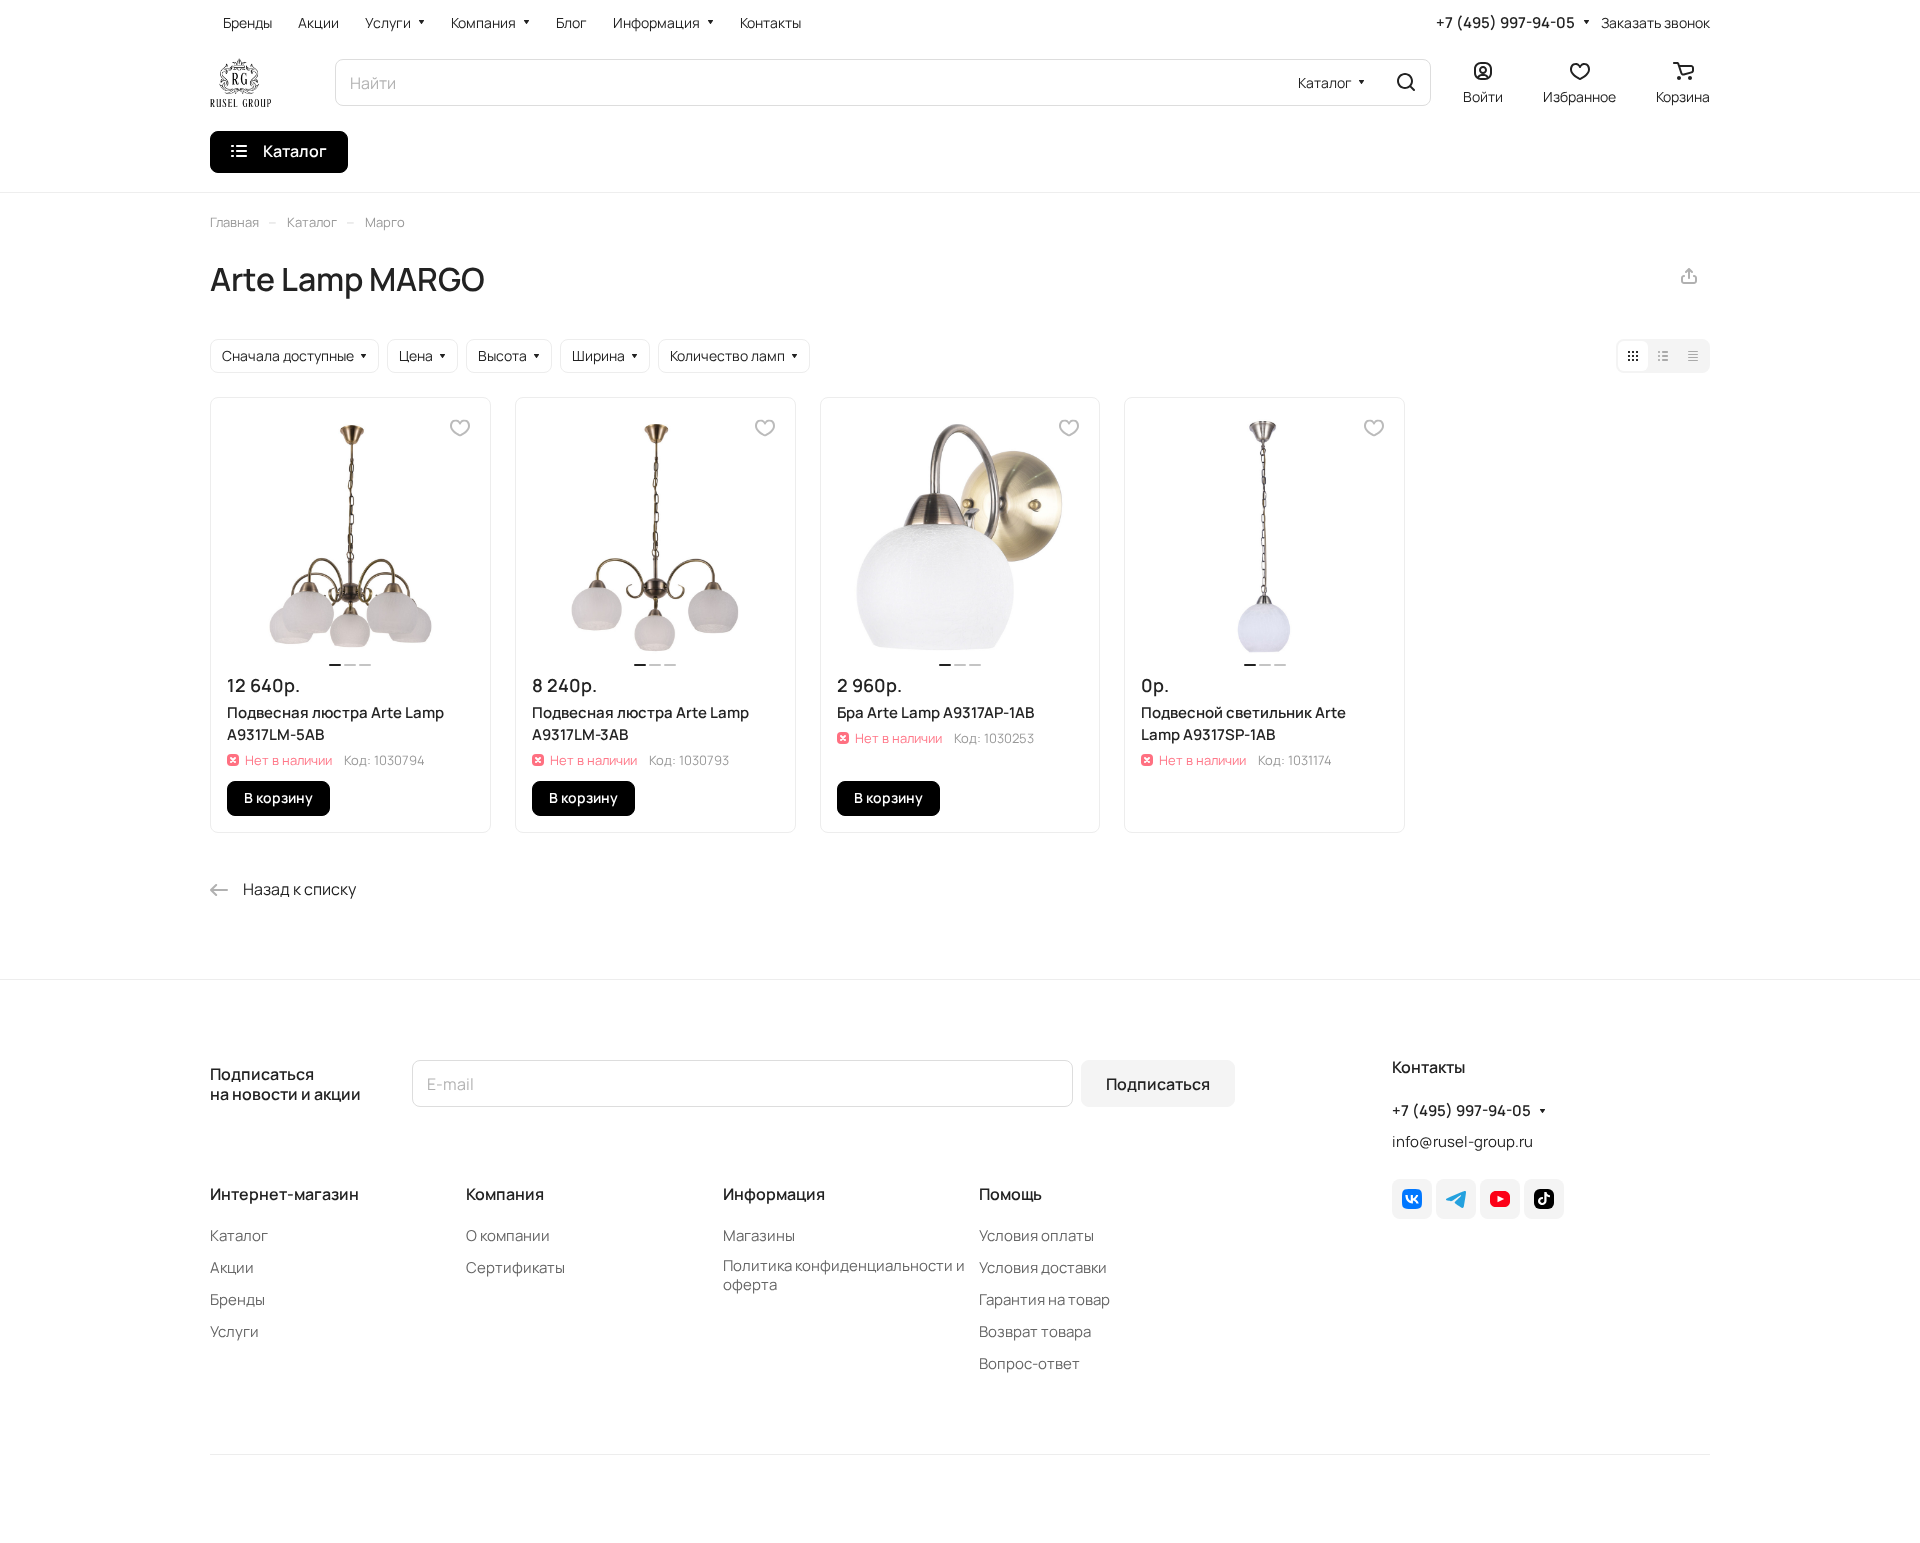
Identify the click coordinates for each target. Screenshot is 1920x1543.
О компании (508, 1235)
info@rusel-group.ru (1462, 1141)
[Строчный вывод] (1663, 356)
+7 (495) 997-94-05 (1505, 23)
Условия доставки (1043, 1267)
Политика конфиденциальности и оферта (844, 1275)
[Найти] (1406, 82)
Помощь (1010, 1194)
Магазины (759, 1235)
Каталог (239, 1235)
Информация (774, 1194)
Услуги (234, 1331)
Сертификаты (515, 1267)
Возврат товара (1035, 1331)
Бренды (237, 1299)
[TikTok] (1544, 1199)
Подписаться (1158, 1084)
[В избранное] (460, 428)
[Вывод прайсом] (1693, 356)
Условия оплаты (1036, 1235)
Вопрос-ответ (1029, 1363)
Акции (232, 1267)
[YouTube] (1500, 1199)
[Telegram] (1456, 1199)
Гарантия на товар (1044, 1299)
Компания (505, 1194)
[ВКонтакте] (1412, 1199)
